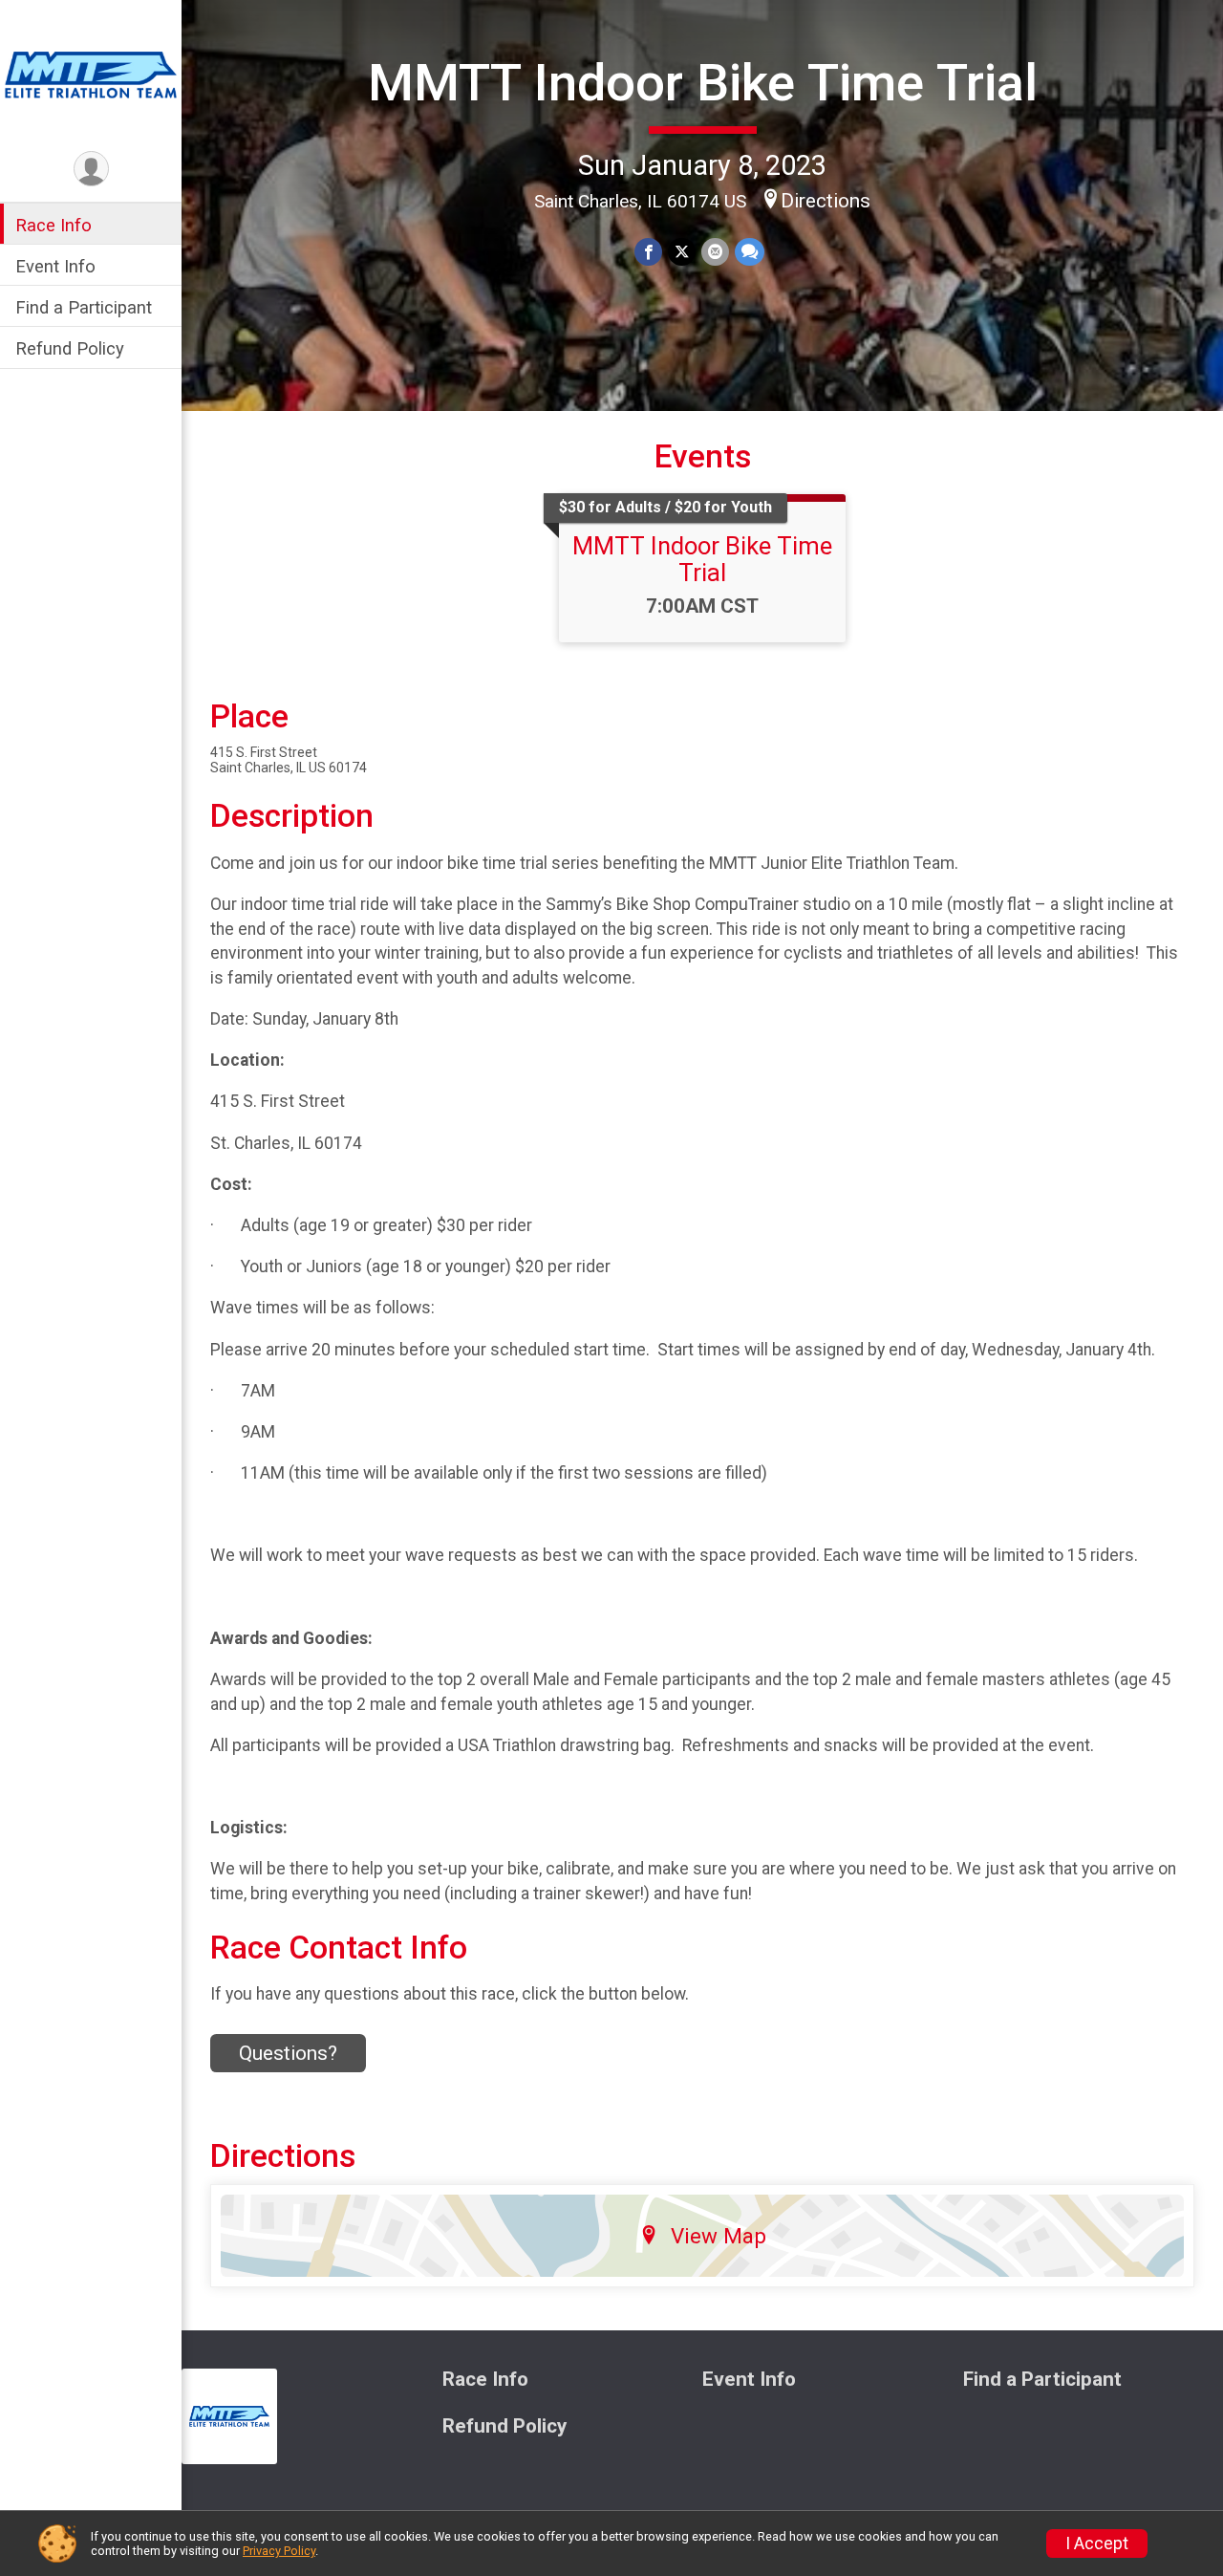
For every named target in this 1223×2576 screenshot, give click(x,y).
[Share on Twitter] (682, 252)
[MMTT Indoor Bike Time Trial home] (91, 74)
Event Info (55, 266)
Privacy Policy (279, 2551)
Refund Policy (70, 349)
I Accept (1097, 2544)
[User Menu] (91, 169)
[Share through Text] (750, 252)
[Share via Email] (715, 252)
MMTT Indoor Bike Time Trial (703, 83)
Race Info (54, 225)
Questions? (288, 2053)
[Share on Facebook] (648, 252)
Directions (826, 201)
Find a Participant (84, 307)
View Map (719, 2236)
